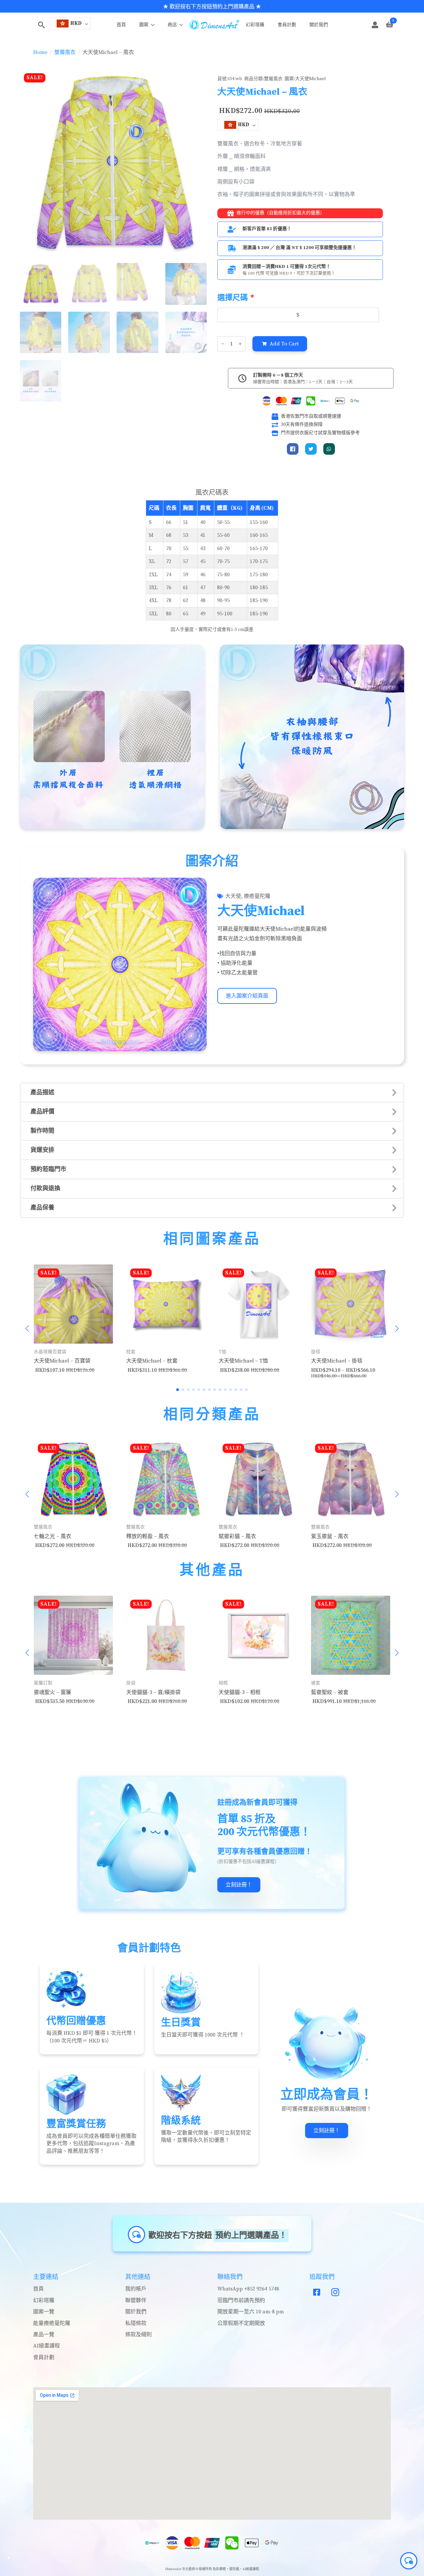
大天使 (233, 896)
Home (40, 52)
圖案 (144, 25)
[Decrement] (223, 344)
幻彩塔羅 (255, 25)
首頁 (121, 25)
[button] (27, 1329)
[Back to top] (12, 2564)
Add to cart (284, 344)
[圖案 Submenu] (155, 25)
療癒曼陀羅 (257, 896)
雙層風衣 (65, 52)
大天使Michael (311, 79)
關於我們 (319, 25)
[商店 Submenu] (183, 25)
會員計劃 (287, 25)
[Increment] (240, 344)
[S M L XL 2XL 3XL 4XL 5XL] (299, 315)
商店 (172, 25)
